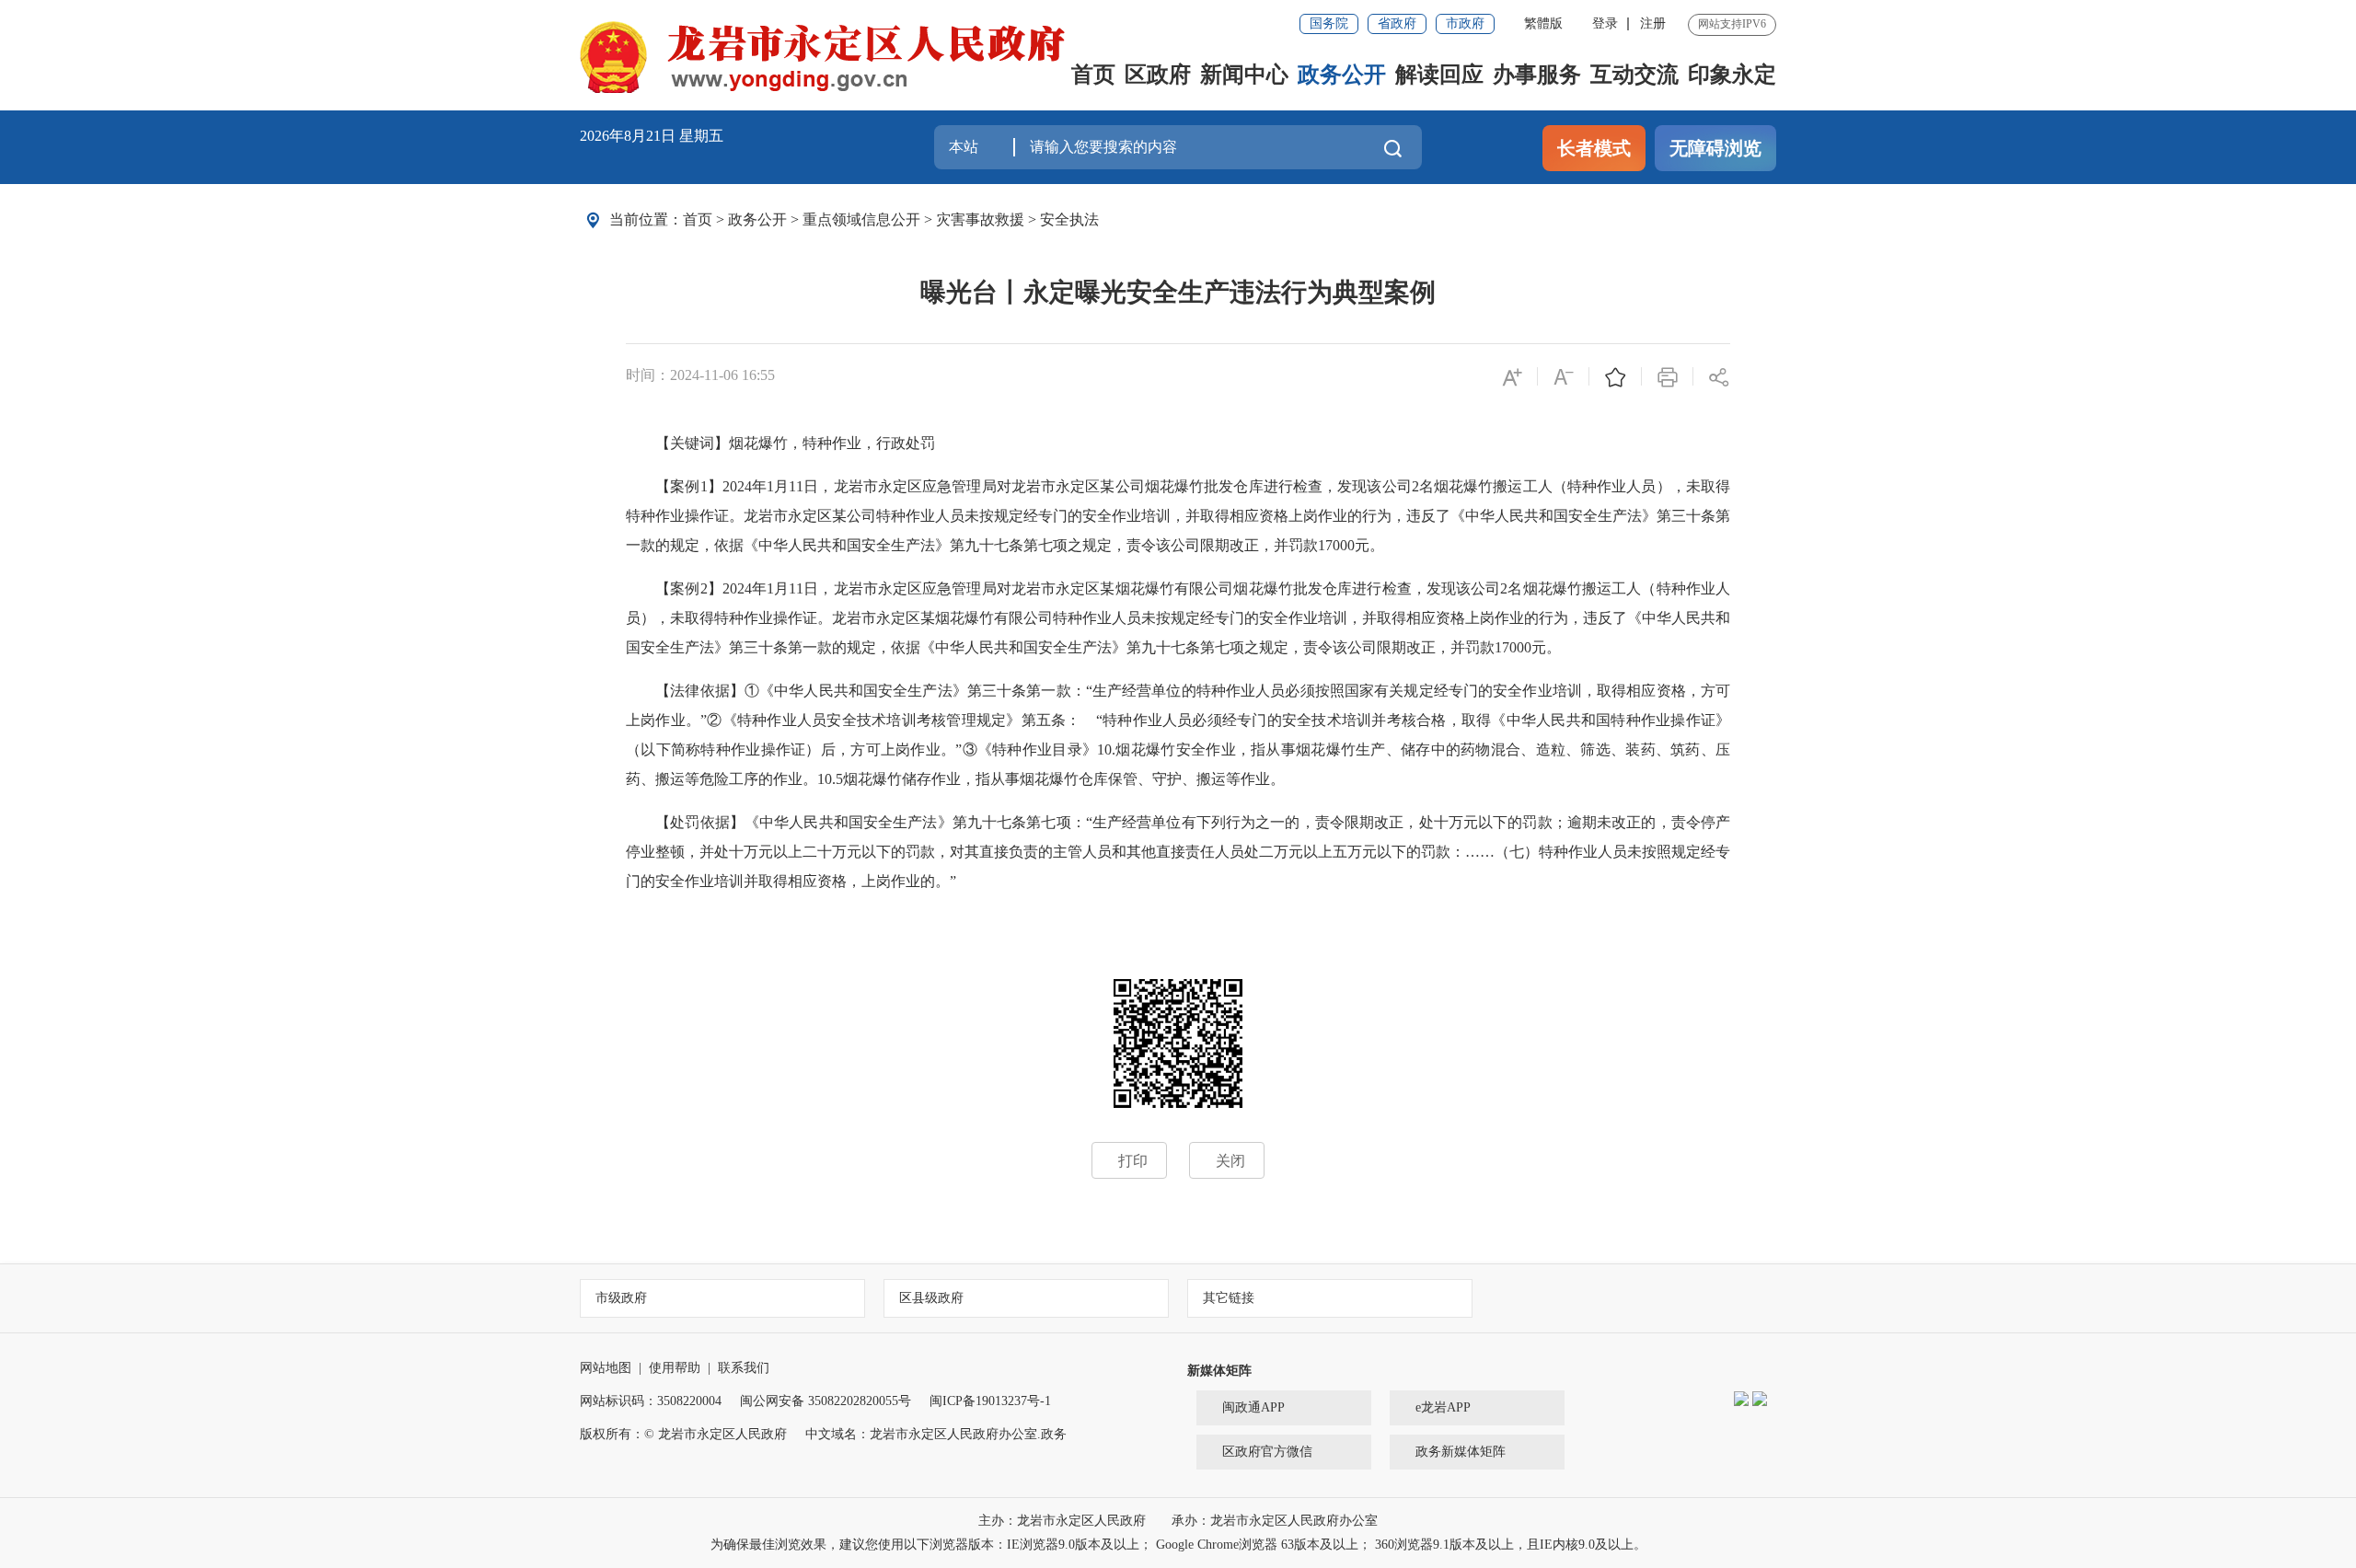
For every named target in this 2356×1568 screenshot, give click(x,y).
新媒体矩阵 (1219, 1371)
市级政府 (621, 1298)
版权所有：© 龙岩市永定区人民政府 (683, 1434)
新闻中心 (1244, 75)
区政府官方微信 (1267, 1452)
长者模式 (1594, 148)
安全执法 (1069, 219)
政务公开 (1342, 75)
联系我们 (744, 1368)
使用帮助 (675, 1368)
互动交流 (1634, 75)
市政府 (1465, 23)
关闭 (1230, 1161)
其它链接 (1229, 1298)
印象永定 (1732, 75)
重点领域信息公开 (861, 219)
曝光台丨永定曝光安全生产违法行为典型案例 (1178, 292)
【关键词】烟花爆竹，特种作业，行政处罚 (780, 443)
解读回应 (1439, 75)
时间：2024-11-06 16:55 (700, 375)
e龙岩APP (1443, 1407)
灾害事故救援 (980, 219)
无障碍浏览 (1715, 148)
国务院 (1329, 23)
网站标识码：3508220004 (651, 1401)
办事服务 (1537, 75)
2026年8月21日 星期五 (652, 136)
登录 (1605, 23)
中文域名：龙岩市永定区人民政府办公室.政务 (936, 1434)
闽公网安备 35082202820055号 (826, 1401)
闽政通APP (1253, 1407)
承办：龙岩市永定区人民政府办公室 (1275, 1521)
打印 (1133, 1161)
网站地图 (606, 1368)
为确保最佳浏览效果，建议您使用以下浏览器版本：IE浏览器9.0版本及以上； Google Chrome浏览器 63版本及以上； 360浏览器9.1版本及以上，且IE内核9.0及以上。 (1178, 1545)
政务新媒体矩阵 (1461, 1452)
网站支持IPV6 (1732, 24)
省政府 (1397, 23)
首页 (1093, 75)
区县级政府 (931, 1298)
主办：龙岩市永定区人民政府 (1064, 1521)
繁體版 (1543, 23)
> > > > (891, 219)
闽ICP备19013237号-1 (990, 1401)
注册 (1653, 23)
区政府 (1158, 75)
